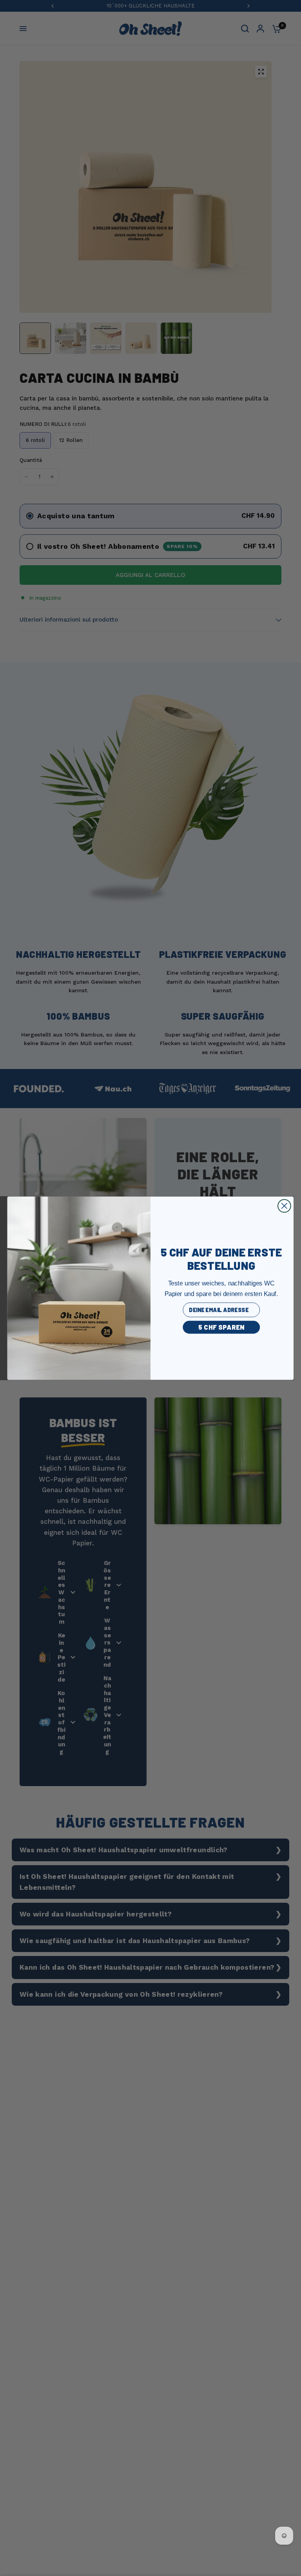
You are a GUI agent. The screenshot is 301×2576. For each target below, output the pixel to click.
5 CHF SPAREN (221, 1327)
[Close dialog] (284, 1206)
